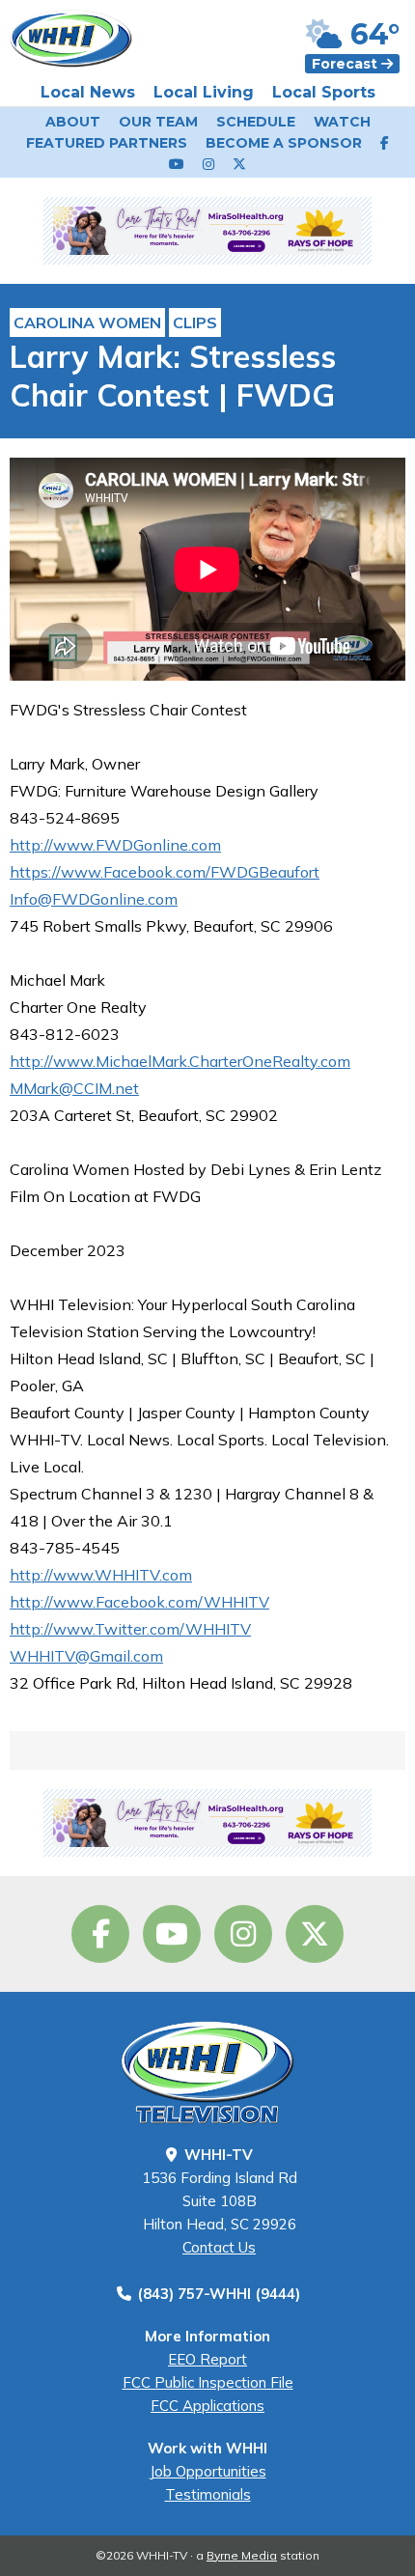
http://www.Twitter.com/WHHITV (130, 1629)
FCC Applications (207, 2406)
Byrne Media (242, 2555)
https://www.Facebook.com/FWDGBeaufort (165, 872)
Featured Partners (107, 143)
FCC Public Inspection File (208, 2382)
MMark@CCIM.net (74, 1088)
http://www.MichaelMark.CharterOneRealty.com (180, 1061)
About (73, 122)
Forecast (346, 64)
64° (371, 34)
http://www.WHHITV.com (101, 1575)
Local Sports (324, 92)
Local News (88, 92)
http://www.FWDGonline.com (115, 845)
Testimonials (208, 2494)
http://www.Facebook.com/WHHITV (139, 1602)
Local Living (204, 92)
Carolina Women (87, 322)
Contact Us (219, 2247)
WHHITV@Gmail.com (86, 1656)
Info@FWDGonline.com (94, 899)
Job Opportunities (208, 2471)
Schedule (256, 122)
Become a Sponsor (284, 143)
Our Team (158, 122)
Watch (342, 122)
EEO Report (207, 2359)
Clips (195, 322)
